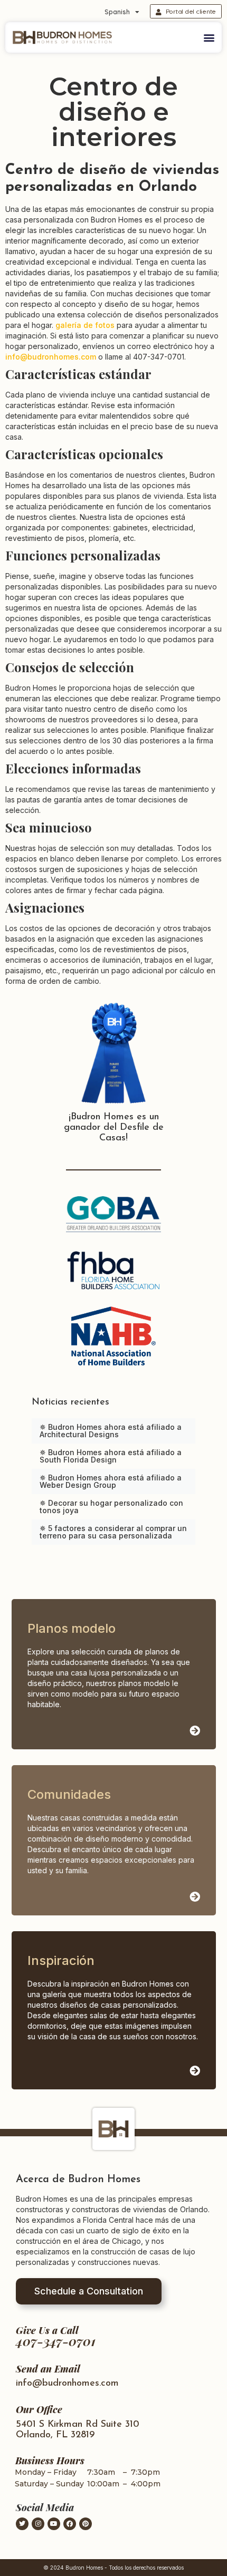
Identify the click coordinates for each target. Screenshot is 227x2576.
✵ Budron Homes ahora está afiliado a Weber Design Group (111, 1481)
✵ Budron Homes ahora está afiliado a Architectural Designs (111, 1431)
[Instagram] (38, 2524)
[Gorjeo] (22, 2524)
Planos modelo (72, 1628)
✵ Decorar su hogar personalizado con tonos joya (111, 1507)
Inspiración (61, 1960)
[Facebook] (70, 2524)
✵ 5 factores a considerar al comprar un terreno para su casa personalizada (113, 1532)
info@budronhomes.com (51, 357)
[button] (209, 37)
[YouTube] (54, 2524)
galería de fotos (85, 325)
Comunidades (69, 1794)
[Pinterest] (86, 2524)
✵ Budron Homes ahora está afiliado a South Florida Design (111, 1456)
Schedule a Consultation (89, 2291)
